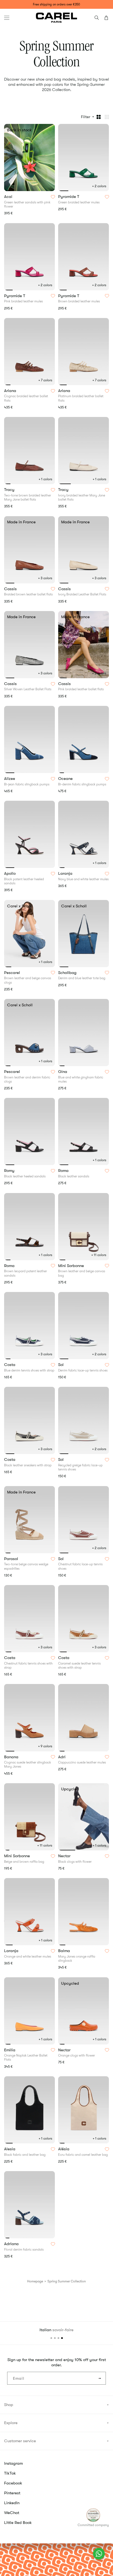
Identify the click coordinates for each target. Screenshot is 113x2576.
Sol (61, 1365)
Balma (65, 1951)
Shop (9, 2405)
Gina (63, 1072)
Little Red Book (18, 2523)
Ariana (11, 391)
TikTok (10, 2473)
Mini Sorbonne (72, 1266)
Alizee (10, 779)
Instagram (13, 2463)
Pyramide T (69, 197)
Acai (9, 197)
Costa (10, 1365)
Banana (12, 1757)
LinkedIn (12, 2503)
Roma (64, 1171)
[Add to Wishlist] (53, 197)
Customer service (20, 2441)
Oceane (66, 779)
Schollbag (68, 973)
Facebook (13, 2483)
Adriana (12, 2244)
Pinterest (12, 2493)
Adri (62, 1757)
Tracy (10, 490)
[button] (7, 18)
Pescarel (13, 973)
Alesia (10, 2149)
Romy (10, 1171)
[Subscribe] (100, 2378)
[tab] (8, 191)
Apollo (10, 874)
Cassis (11, 589)
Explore (11, 2423)
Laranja (66, 874)
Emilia (10, 2050)
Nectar (65, 1856)
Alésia (64, 2149)
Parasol (12, 1559)
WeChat (12, 2513)
